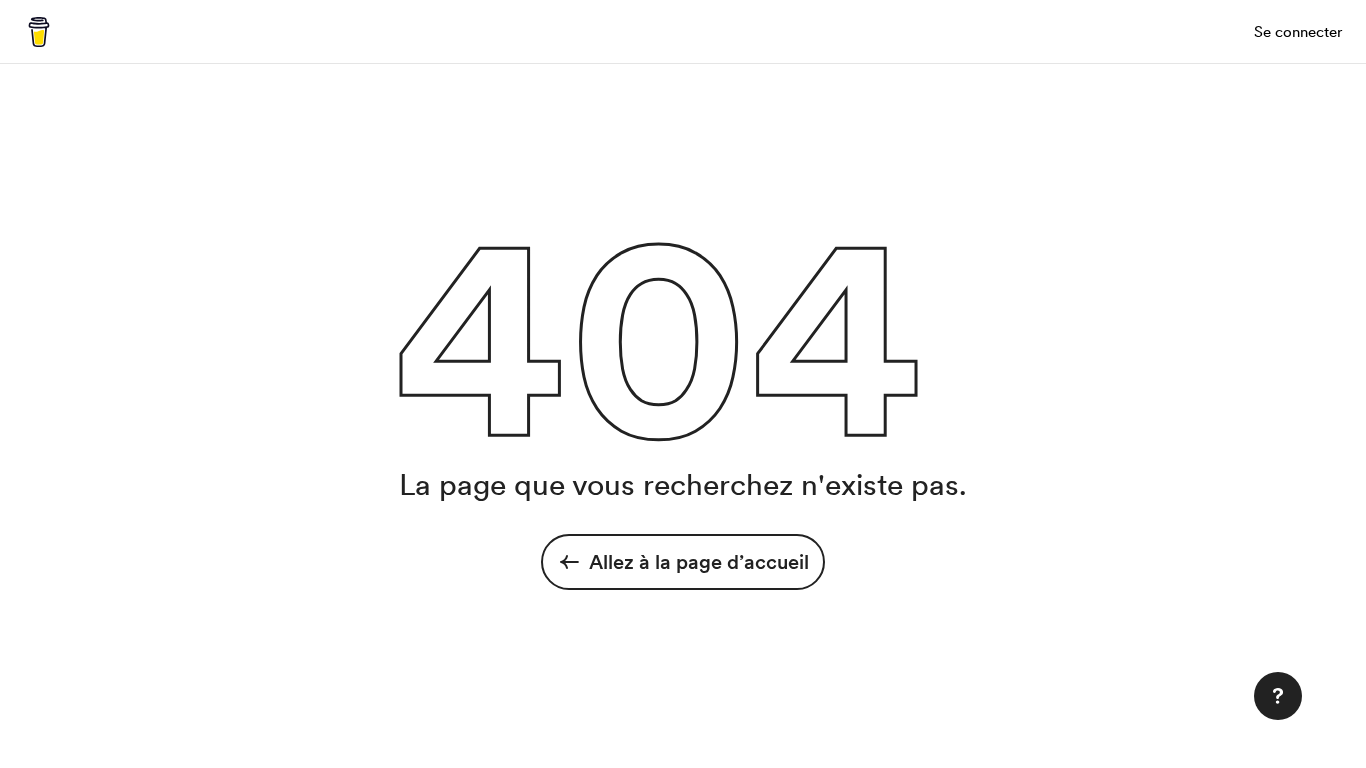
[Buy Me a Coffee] (39, 32)
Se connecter (1298, 32)
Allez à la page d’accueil (699, 562)
